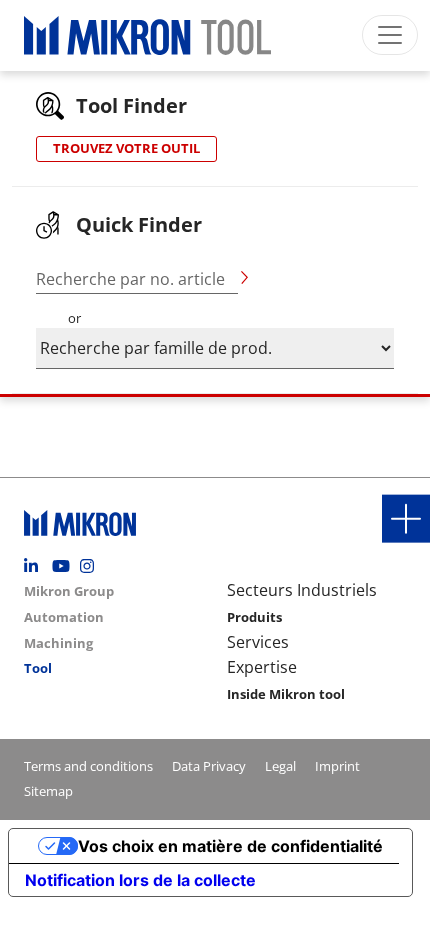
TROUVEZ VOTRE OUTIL (126, 148)
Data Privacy (209, 766)
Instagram (92, 566)
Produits (254, 617)
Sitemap (48, 791)
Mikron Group (69, 591)
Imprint (337, 766)
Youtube (64, 566)
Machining (58, 643)
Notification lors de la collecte (140, 880)
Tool (38, 668)
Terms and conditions (88, 766)
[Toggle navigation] (390, 35)
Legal (280, 766)
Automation (64, 617)
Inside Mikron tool (286, 694)
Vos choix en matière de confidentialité (230, 846)
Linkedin (36, 566)
